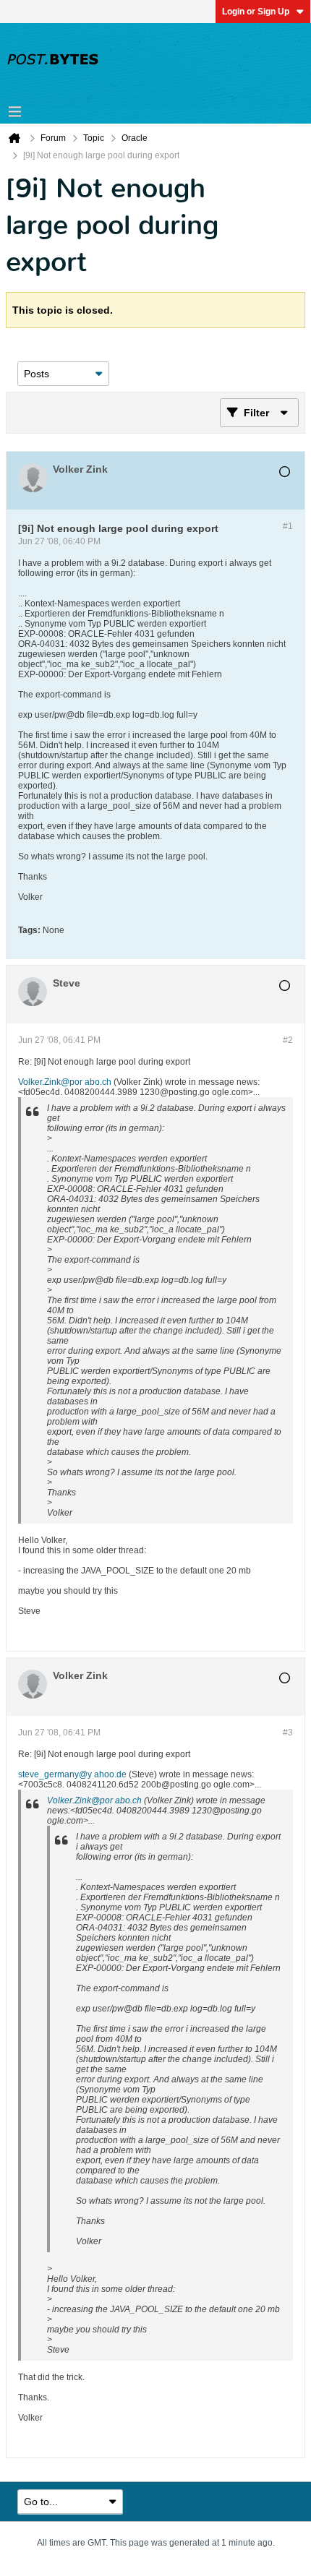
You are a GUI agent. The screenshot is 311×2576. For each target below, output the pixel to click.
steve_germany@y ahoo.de (72, 1774)
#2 (288, 1040)
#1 (288, 526)
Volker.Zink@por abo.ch (65, 1082)
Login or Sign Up (256, 12)
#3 (288, 1733)
